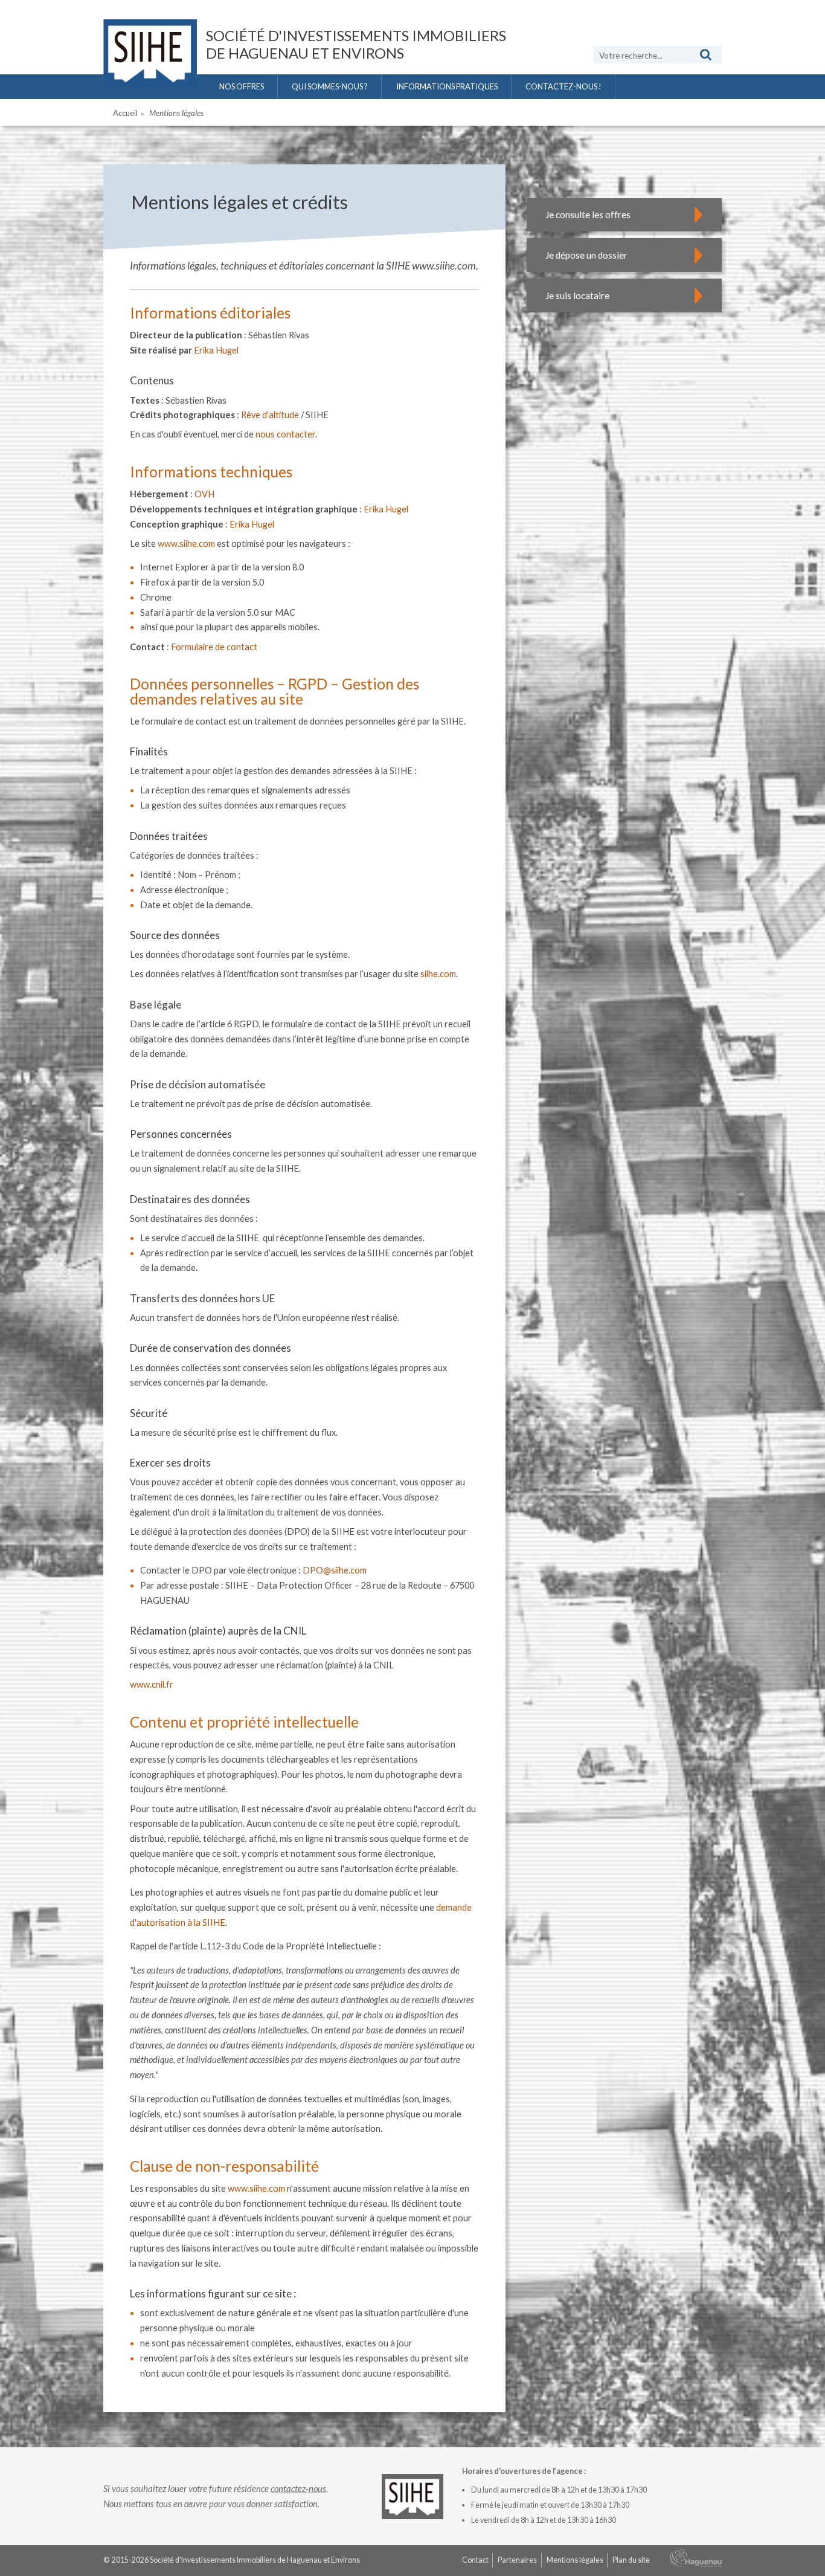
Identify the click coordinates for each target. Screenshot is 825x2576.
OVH (204, 494)
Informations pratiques (447, 86)
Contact (475, 2560)
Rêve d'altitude (270, 415)
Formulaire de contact (214, 647)
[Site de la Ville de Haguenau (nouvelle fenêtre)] (696, 2561)
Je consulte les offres (588, 215)
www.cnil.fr (152, 1684)
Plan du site (631, 2560)
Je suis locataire (577, 295)
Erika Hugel (216, 350)
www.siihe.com (186, 544)
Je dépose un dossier (586, 255)
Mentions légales (575, 2560)
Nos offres (242, 86)
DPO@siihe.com (335, 1570)
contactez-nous (298, 2488)
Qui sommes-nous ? (330, 86)
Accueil (125, 113)
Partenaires (517, 2560)
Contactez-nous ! (563, 86)
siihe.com (438, 974)
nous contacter (285, 434)
